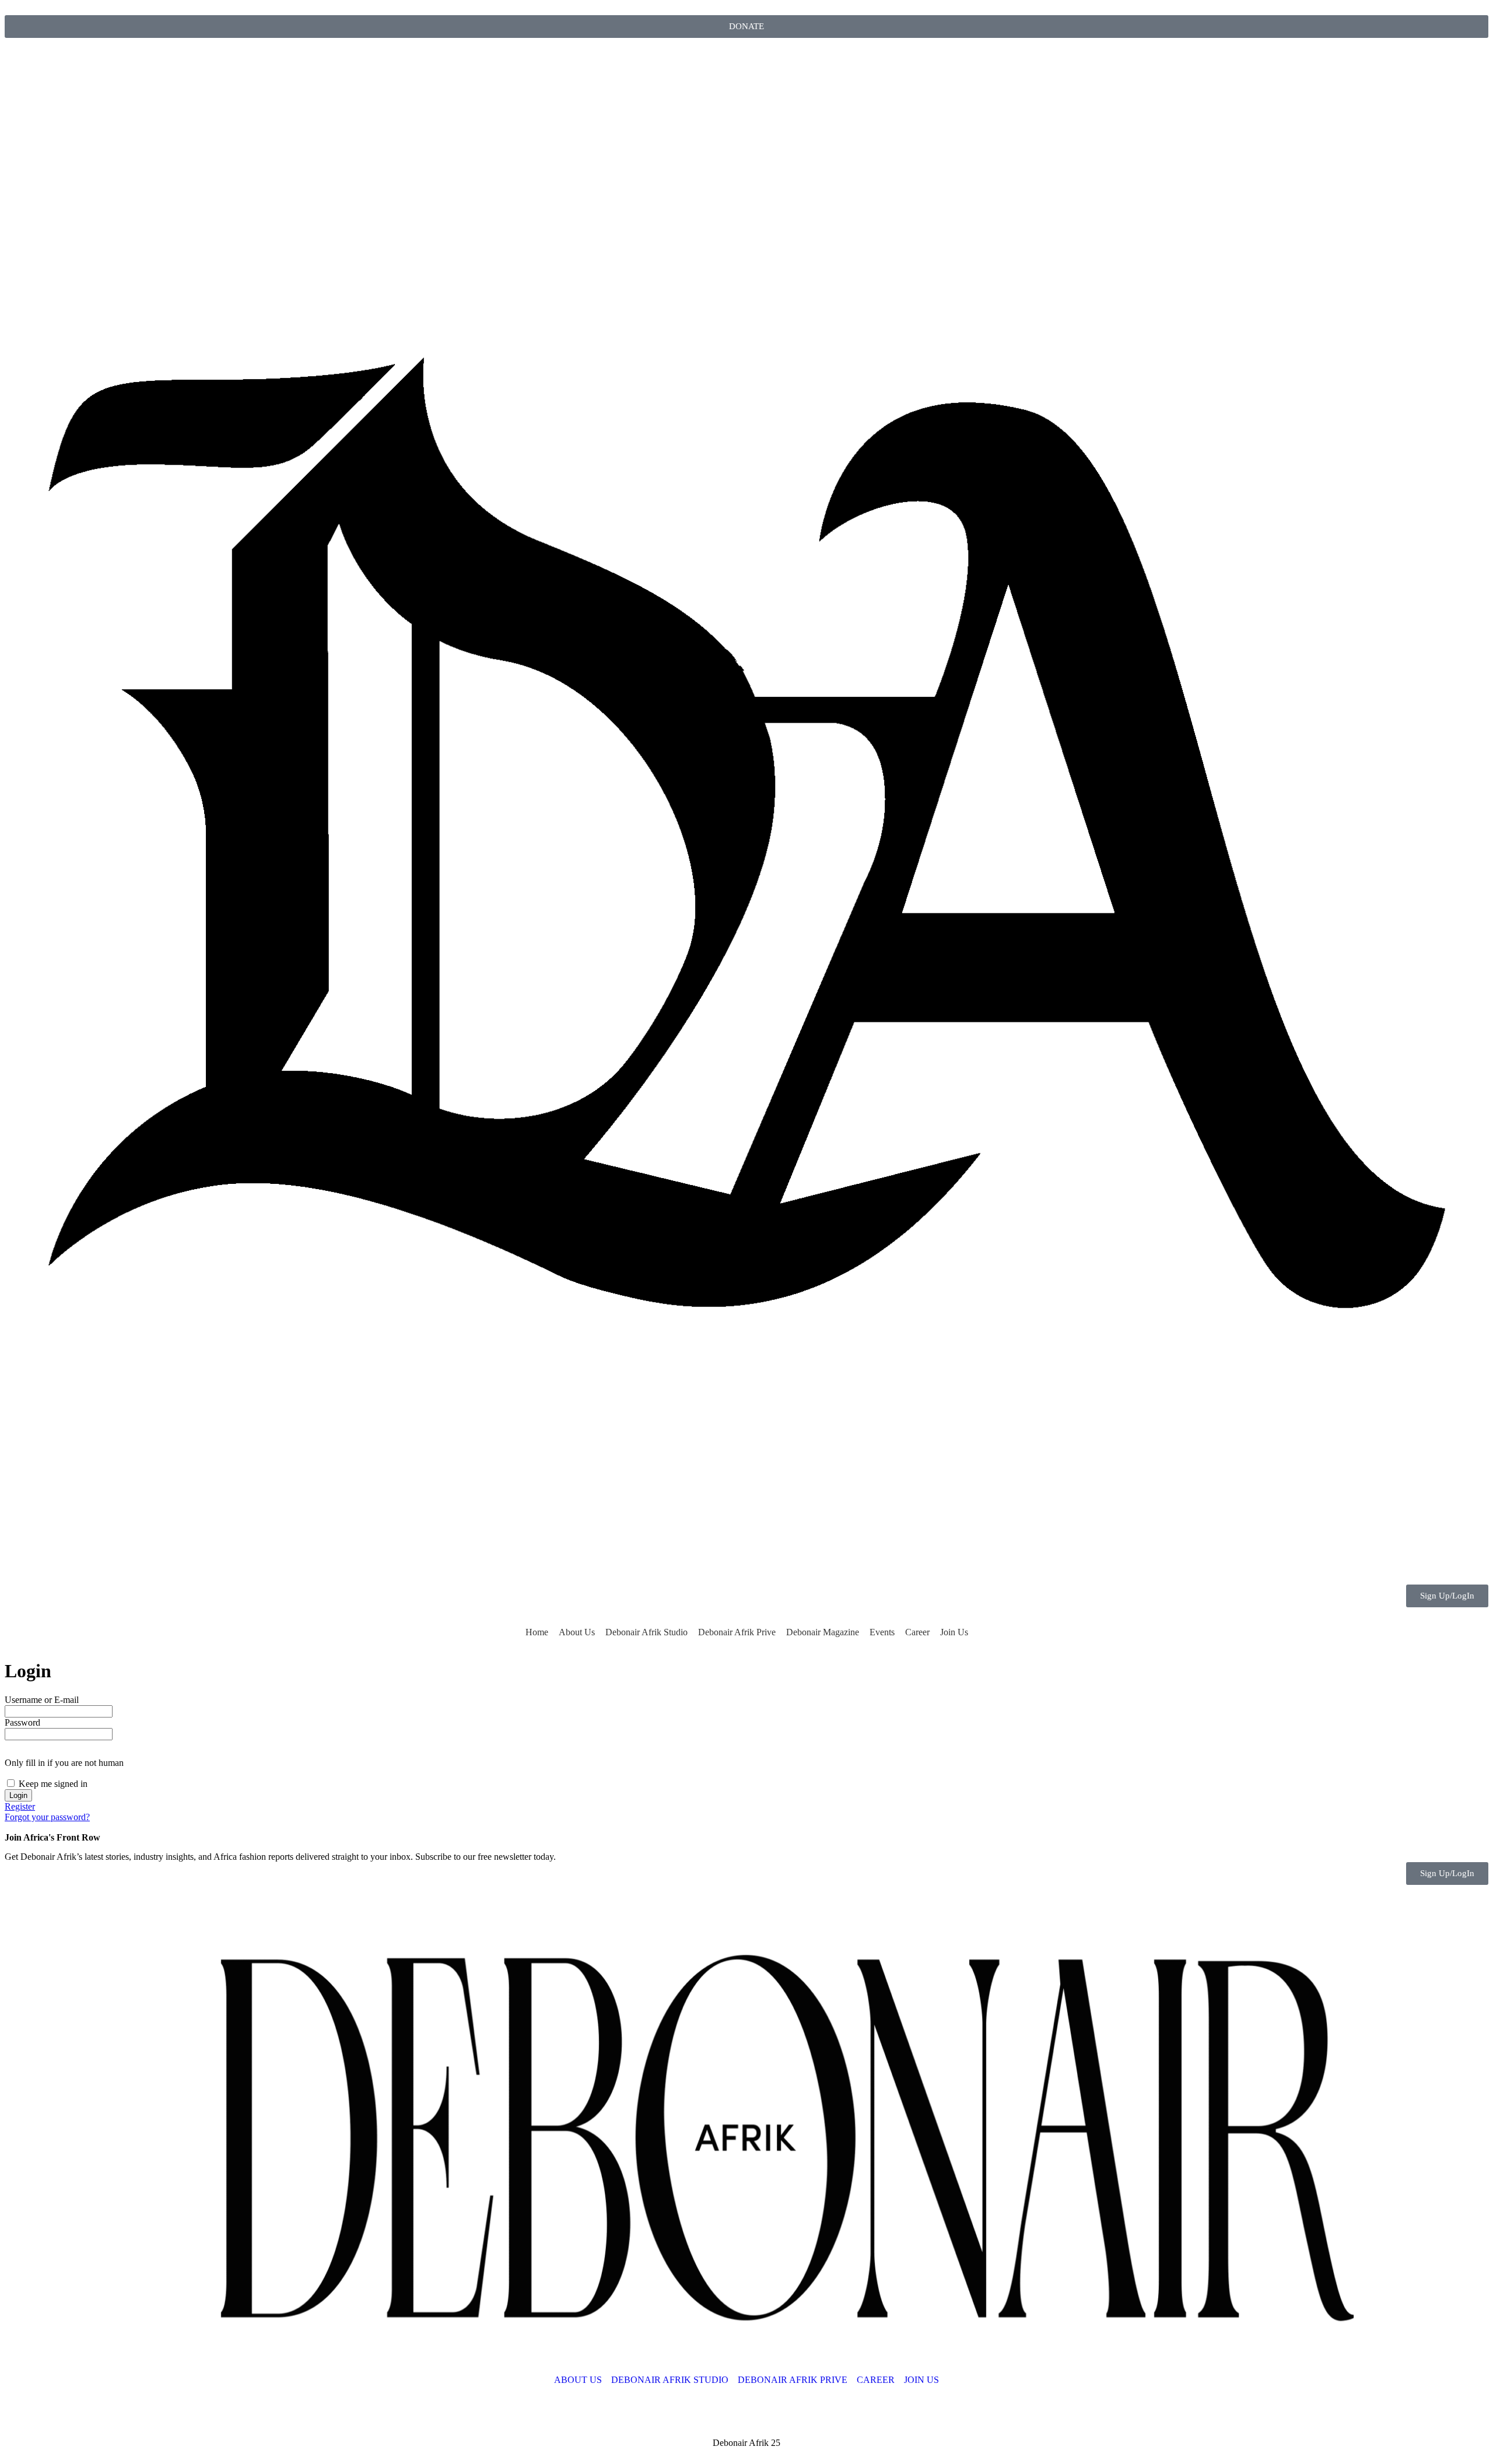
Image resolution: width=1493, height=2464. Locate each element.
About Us (577, 1632)
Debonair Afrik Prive (737, 1632)
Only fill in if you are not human (64, 1763)
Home (537, 1632)
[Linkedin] (82, 63)
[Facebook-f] (114, 63)
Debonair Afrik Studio (646, 1632)
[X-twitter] (51, 63)
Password (22, 1722)
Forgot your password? (47, 1817)
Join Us (954, 1632)
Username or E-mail (42, 1700)
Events (882, 1632)
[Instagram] (19, 63)
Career (917, 1632)
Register (20, 1806)
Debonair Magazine (823, 1632)
